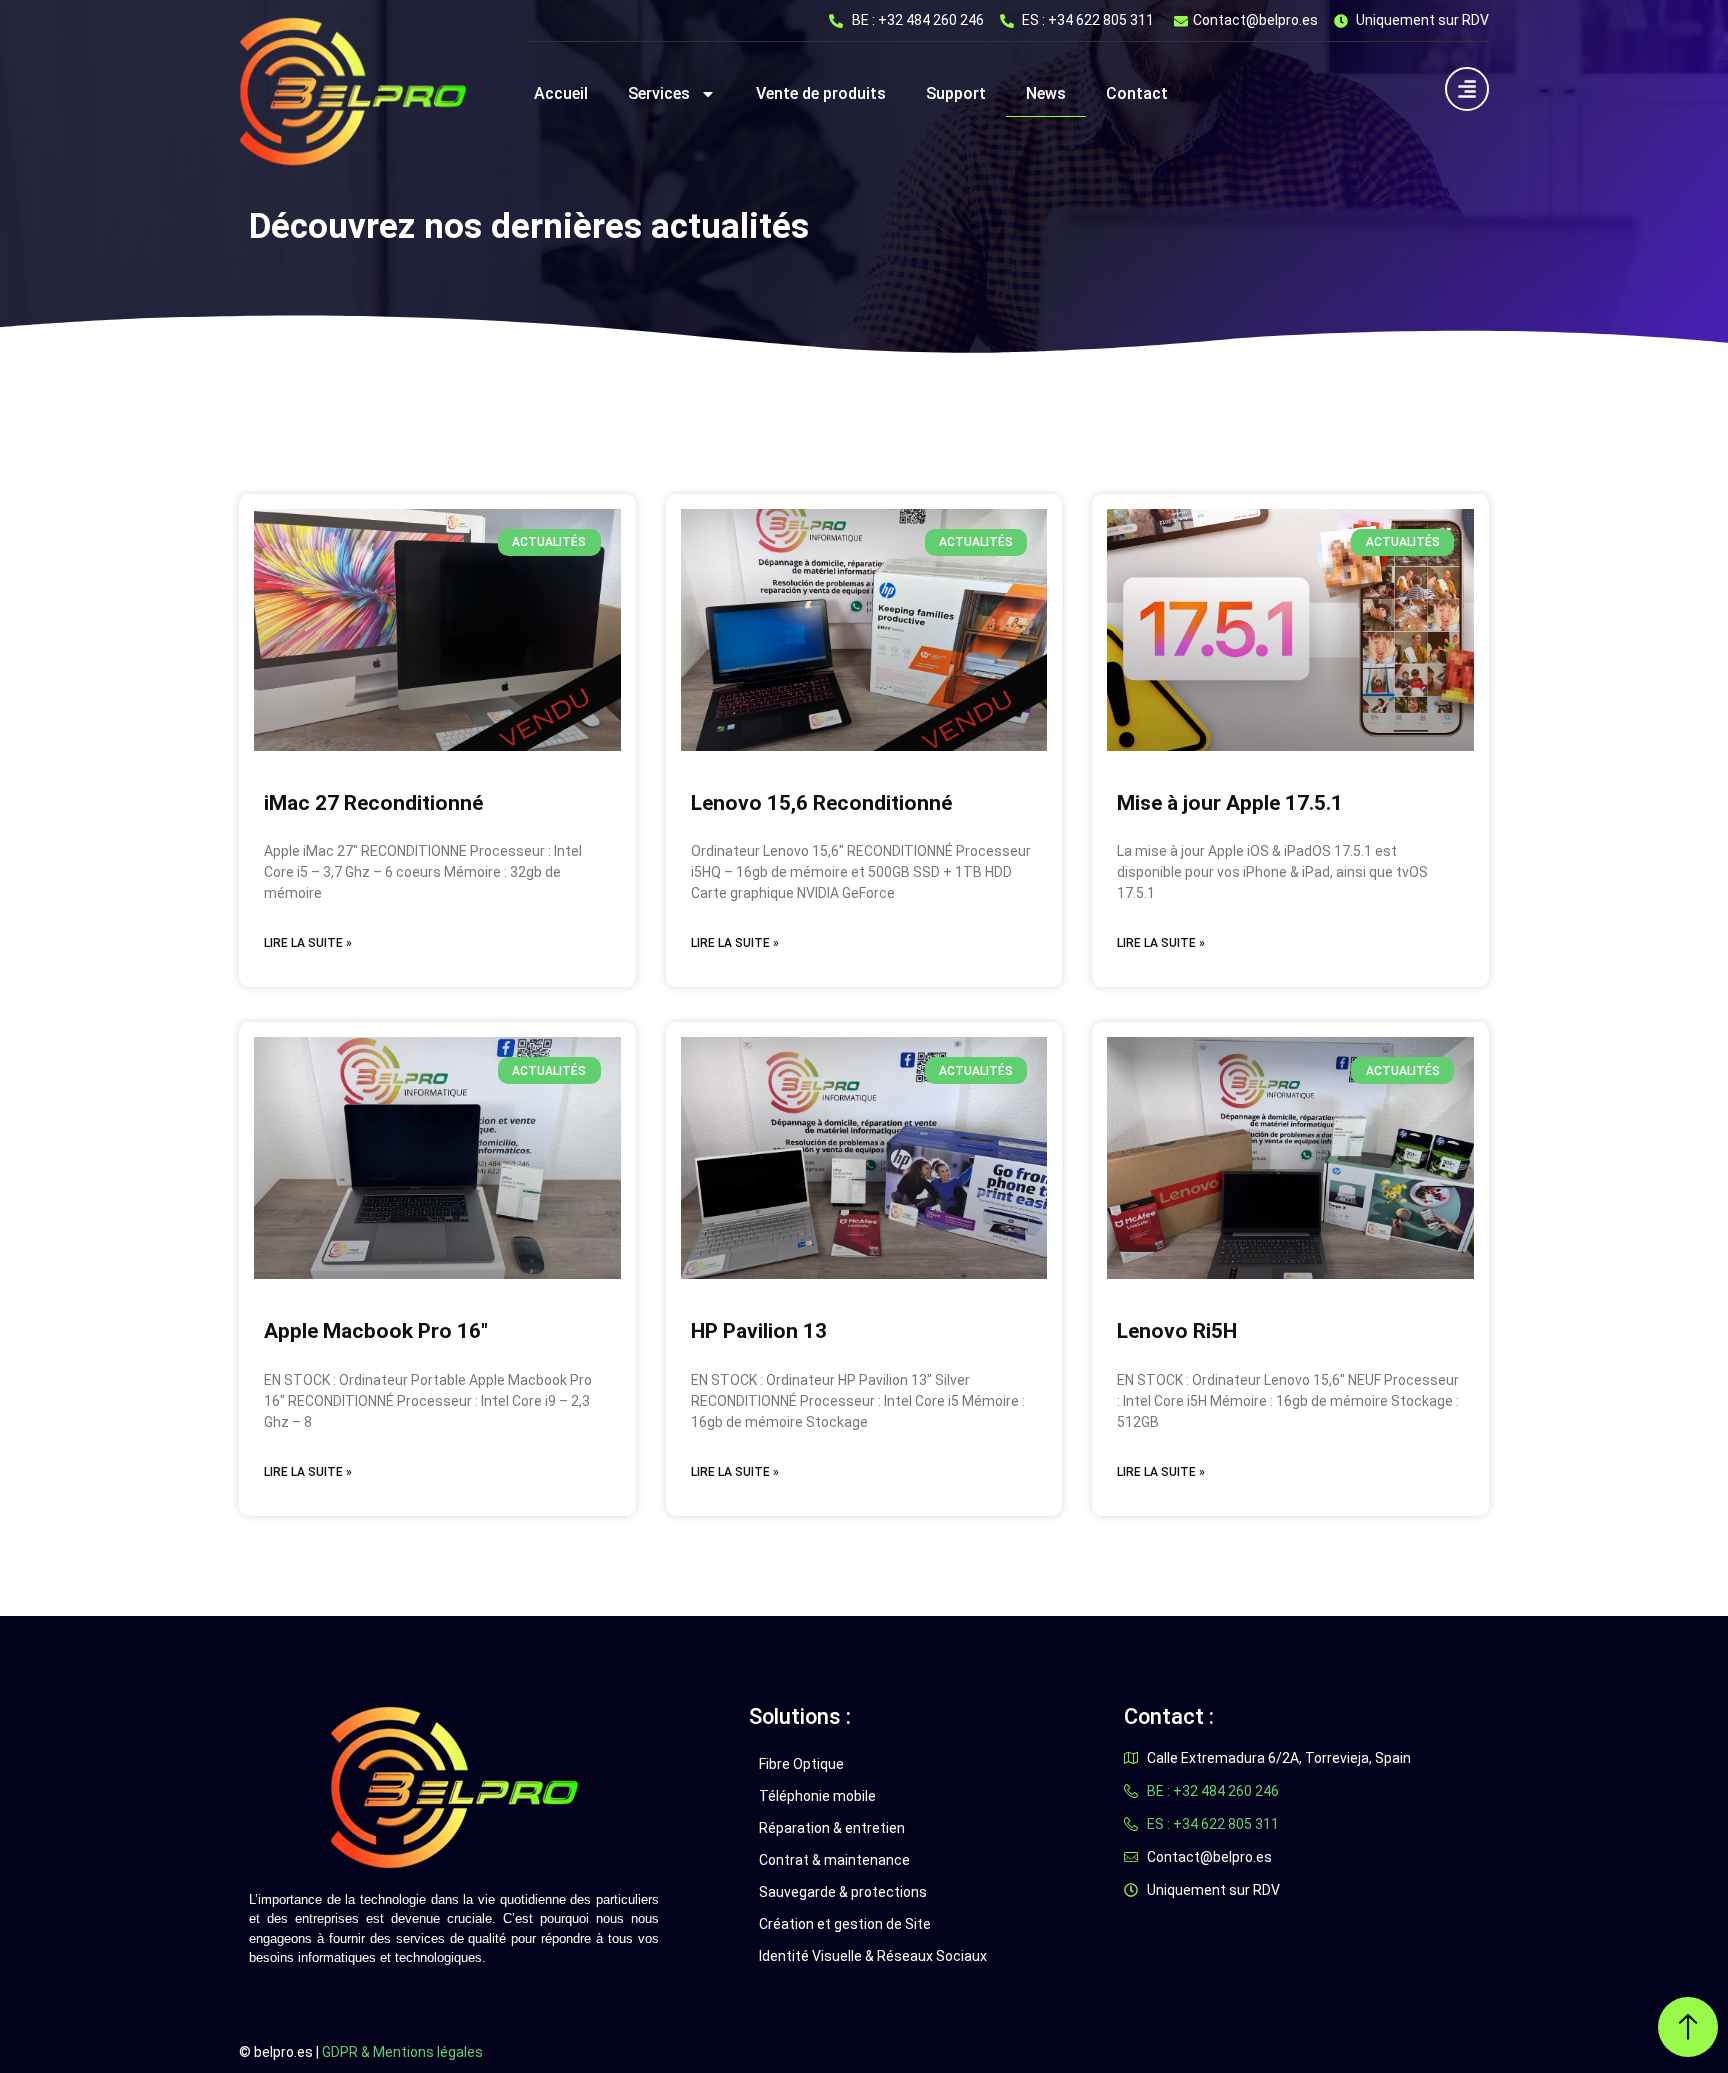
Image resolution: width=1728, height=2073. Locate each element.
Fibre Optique (801, 1764)
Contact (1137, 93)
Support (956, 93)
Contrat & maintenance (834, 1860)
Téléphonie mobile (817, 1796)
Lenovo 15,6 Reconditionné (821, 803)
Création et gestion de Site (845, 1924)
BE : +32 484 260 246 (918, 20)
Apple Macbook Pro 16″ (376, 1331)
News (1046, 93)
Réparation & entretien (832, 1828)
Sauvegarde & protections (843, 1892)
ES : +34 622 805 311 (1088, 20)
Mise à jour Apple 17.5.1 (1230, 803)
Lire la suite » (308, 943)
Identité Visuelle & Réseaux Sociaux (873, 1956)
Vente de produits (821, 93)
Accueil (561, 93)
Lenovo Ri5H (1177, 1331)
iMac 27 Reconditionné (373, 803)
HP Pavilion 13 (759, 1331)
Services (659, 93)
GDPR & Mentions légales (402, 2052)
